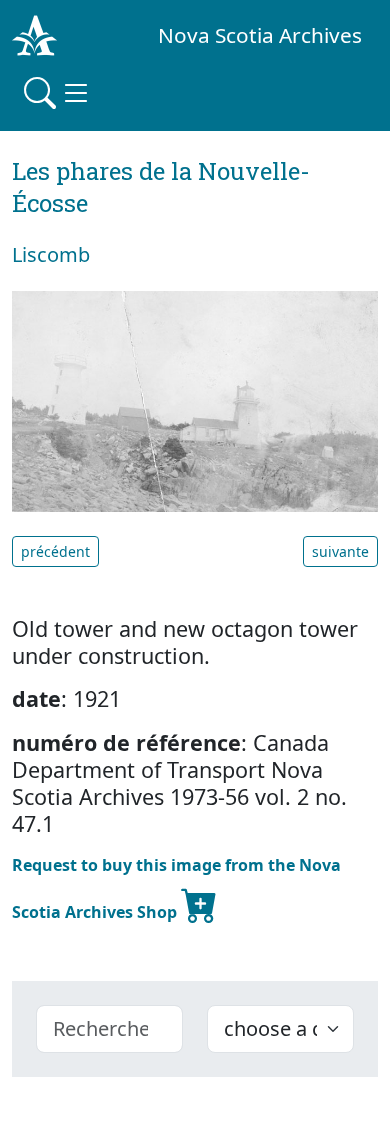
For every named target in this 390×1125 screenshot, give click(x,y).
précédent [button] (55, 551)
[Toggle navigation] (58, 93)
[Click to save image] (195, 400)
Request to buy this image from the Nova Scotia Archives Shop (176, 888)
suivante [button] (340, 551)
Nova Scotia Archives (260, 35)
